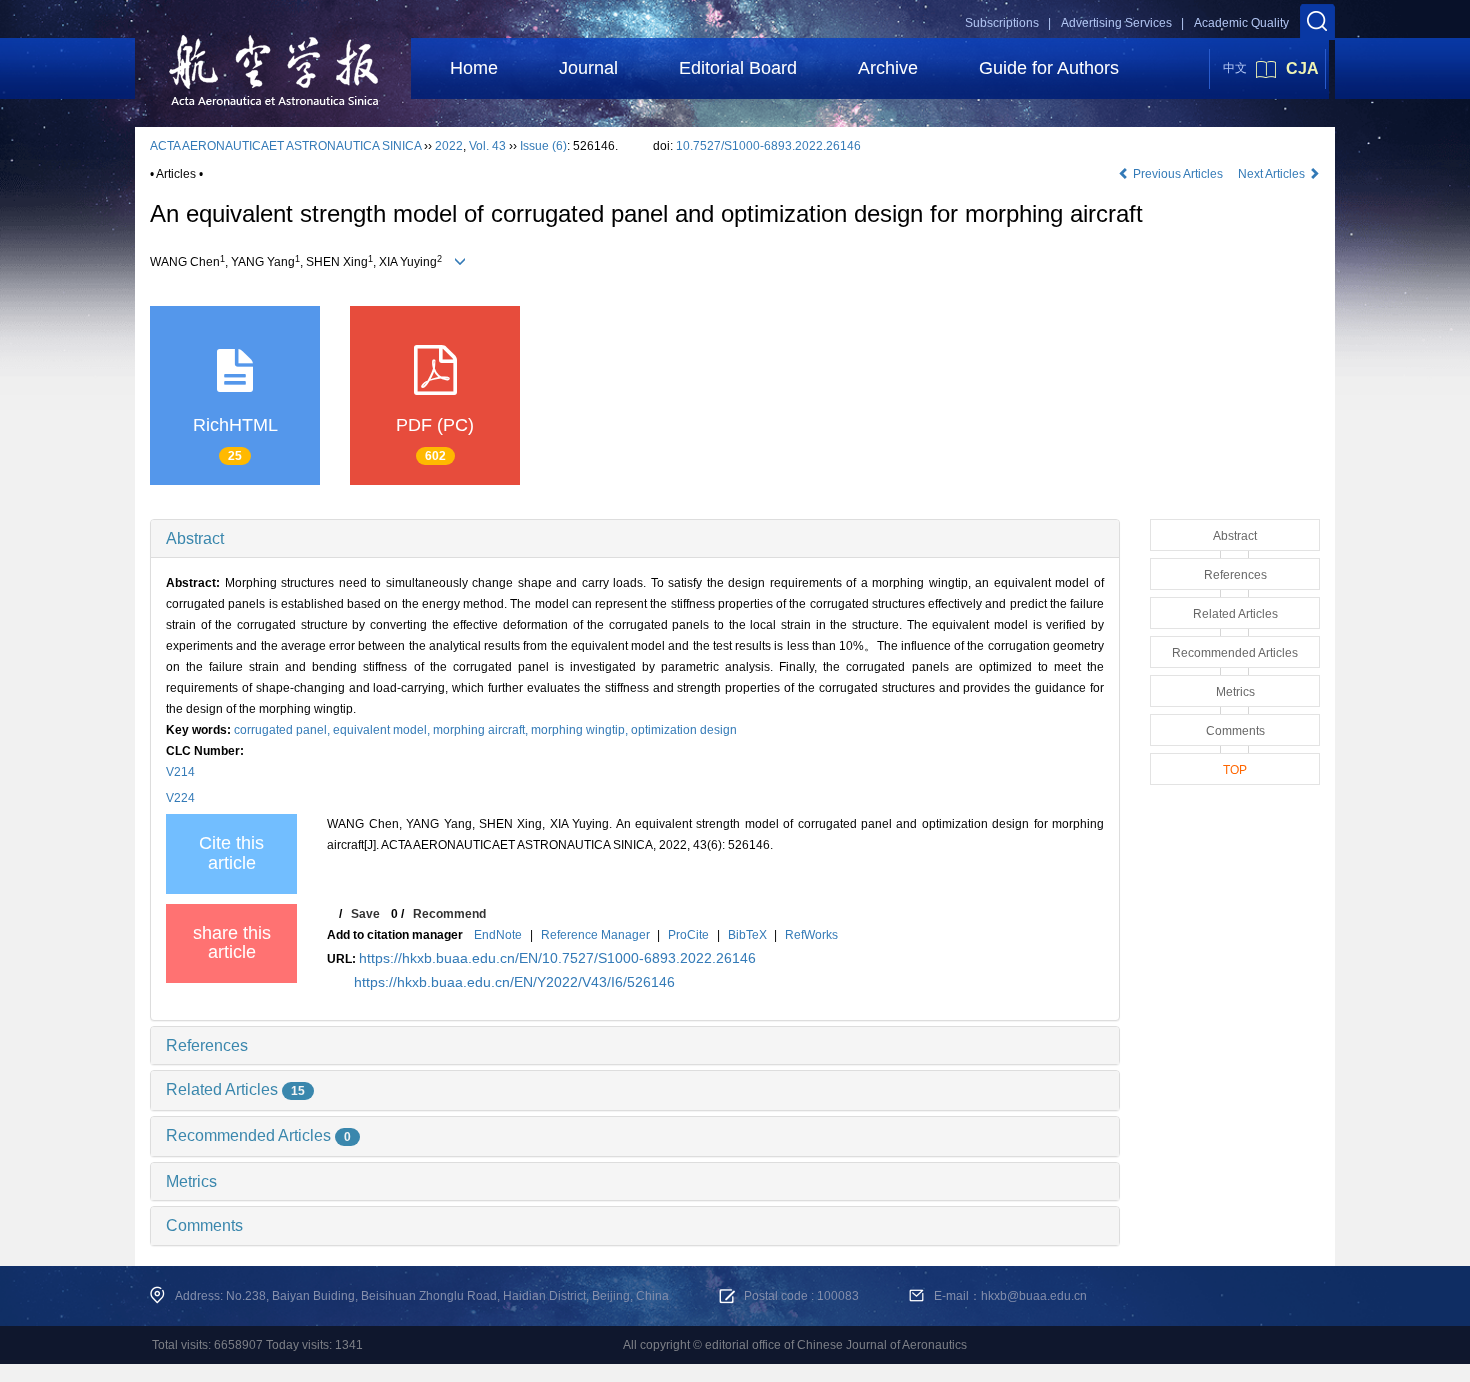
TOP (1235, 770)
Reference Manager (595, 935)
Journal (588, 68)
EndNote (498, 935)
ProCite (688, 935)
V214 (180, 772)
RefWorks (811, 935)
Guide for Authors (1049, 68)
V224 (180, 798)
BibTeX (747, 935)
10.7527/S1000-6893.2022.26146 (768, 146)
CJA (1302, 68)
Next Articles (1273, 174)
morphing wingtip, (581, 730)
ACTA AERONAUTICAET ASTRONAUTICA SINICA (285, 146)
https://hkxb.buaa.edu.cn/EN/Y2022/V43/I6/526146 (514, 982)
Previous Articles (1178, 174)
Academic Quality (1241, 23)
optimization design (684, 730)
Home (474, 68)
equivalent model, (383, 730)
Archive (888, 68)
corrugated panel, (283, 730)
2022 (449, 146)
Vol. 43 (487, 146)
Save (365, 914)
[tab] (635, 539)
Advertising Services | (1122, 23)
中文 (1235, 68)
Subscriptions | (1008, 23)
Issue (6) (543, 146)
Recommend (449, 914)
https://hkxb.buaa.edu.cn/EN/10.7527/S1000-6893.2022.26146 (557, 958)
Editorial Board (738, 68)
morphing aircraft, (482, 730)
